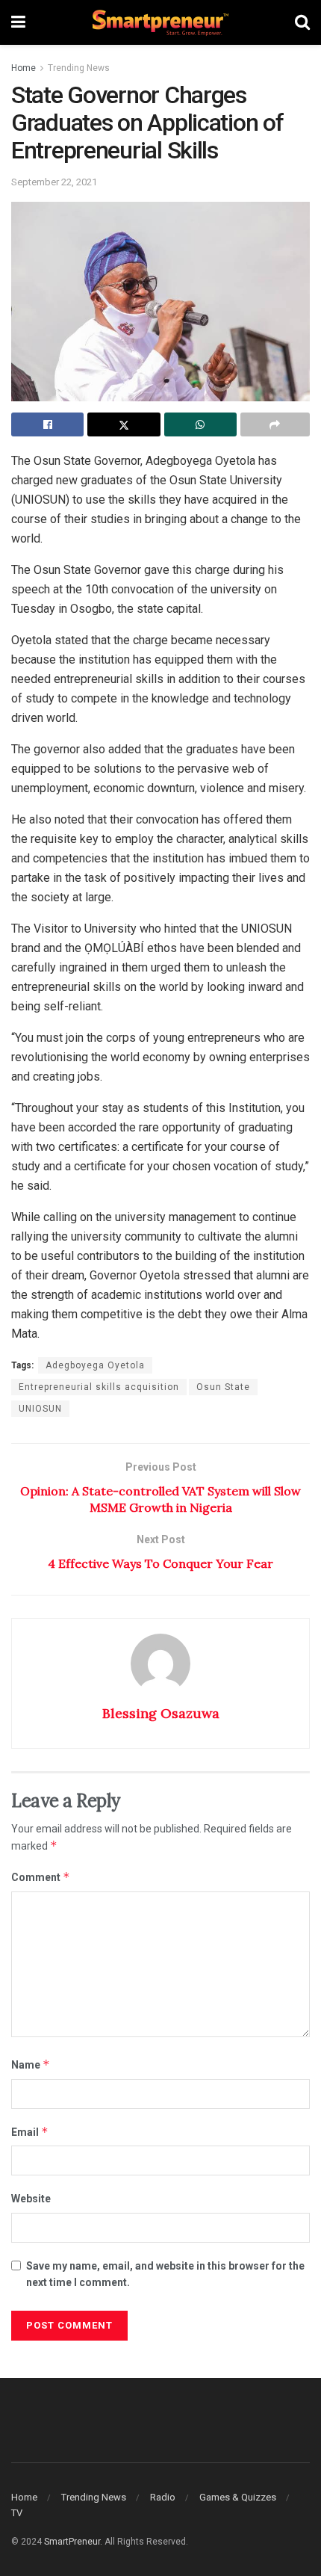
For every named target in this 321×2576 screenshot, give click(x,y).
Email (30, 2132)
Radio (163, 2497)
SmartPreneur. (73, 2542)
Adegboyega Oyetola (95, 1365)
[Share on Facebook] (47, 424)
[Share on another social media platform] (275, 424)
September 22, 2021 (54, 182)
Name (31, 2064)
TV (17, 2513)
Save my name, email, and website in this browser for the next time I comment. (165, 2274)
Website (31, 2199)
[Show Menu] (18, 22)
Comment (41, 1877)
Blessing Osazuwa (161, 1713)
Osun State (223, 1387)
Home (24, 68)
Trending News (79, 68)
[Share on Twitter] (124, 424)
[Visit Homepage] (160, 23)
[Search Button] (302, 22)
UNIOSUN (40, 1409)
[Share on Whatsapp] (200, 424)
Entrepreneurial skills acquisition (99, 1387)
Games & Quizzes (238, 2497)
